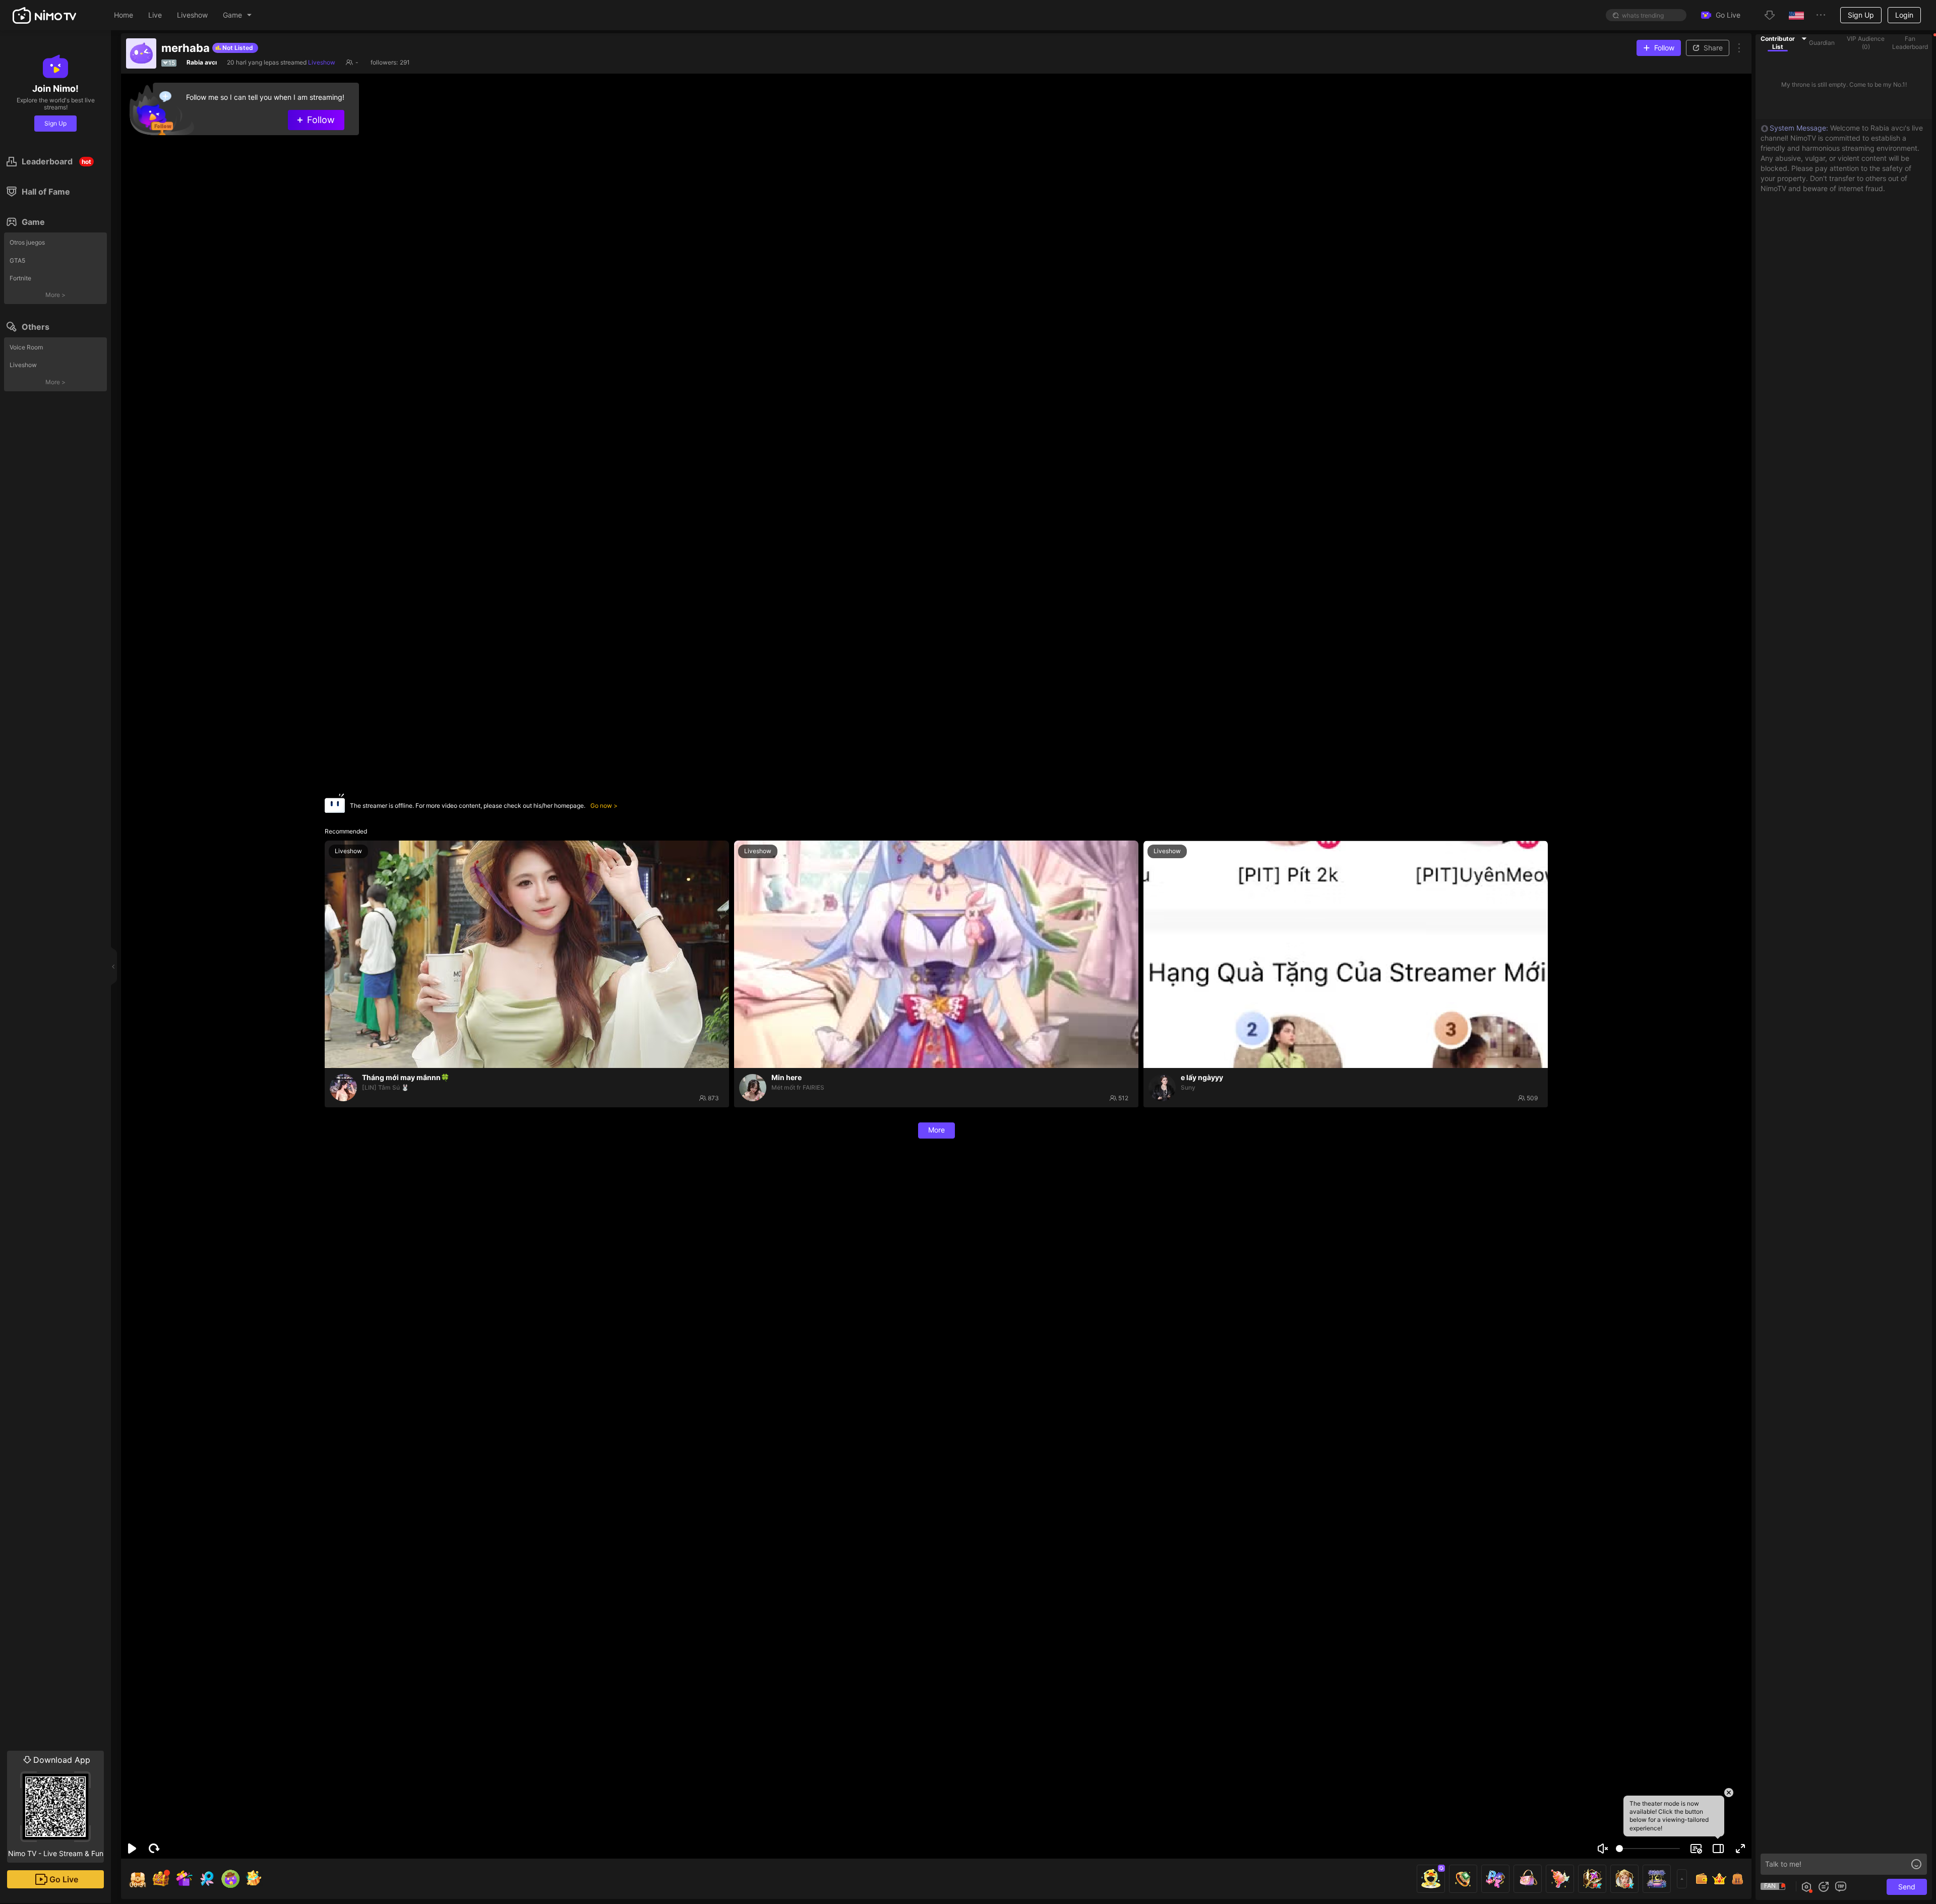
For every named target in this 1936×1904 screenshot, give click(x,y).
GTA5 (17, 260)
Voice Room (26, 347)
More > (55, 295)
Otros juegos (27, 242)
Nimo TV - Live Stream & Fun (56, 1806)
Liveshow (23, 365)
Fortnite (20, 278)
